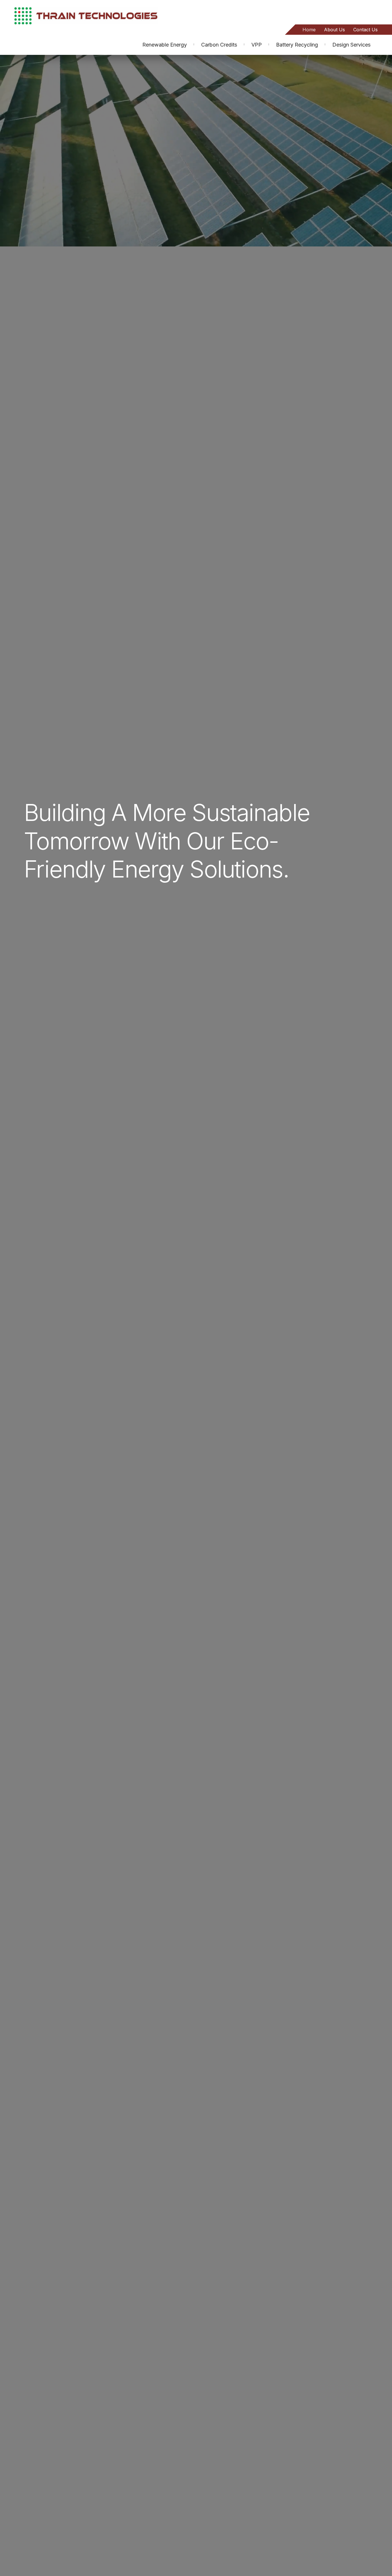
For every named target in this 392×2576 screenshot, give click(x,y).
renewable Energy (165, 45)
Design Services (351, 45)
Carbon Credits (219, 45)
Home (309, 30)
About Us (334, 30)
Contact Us (365, 30)
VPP (257, 45)
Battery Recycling (297, 45)
